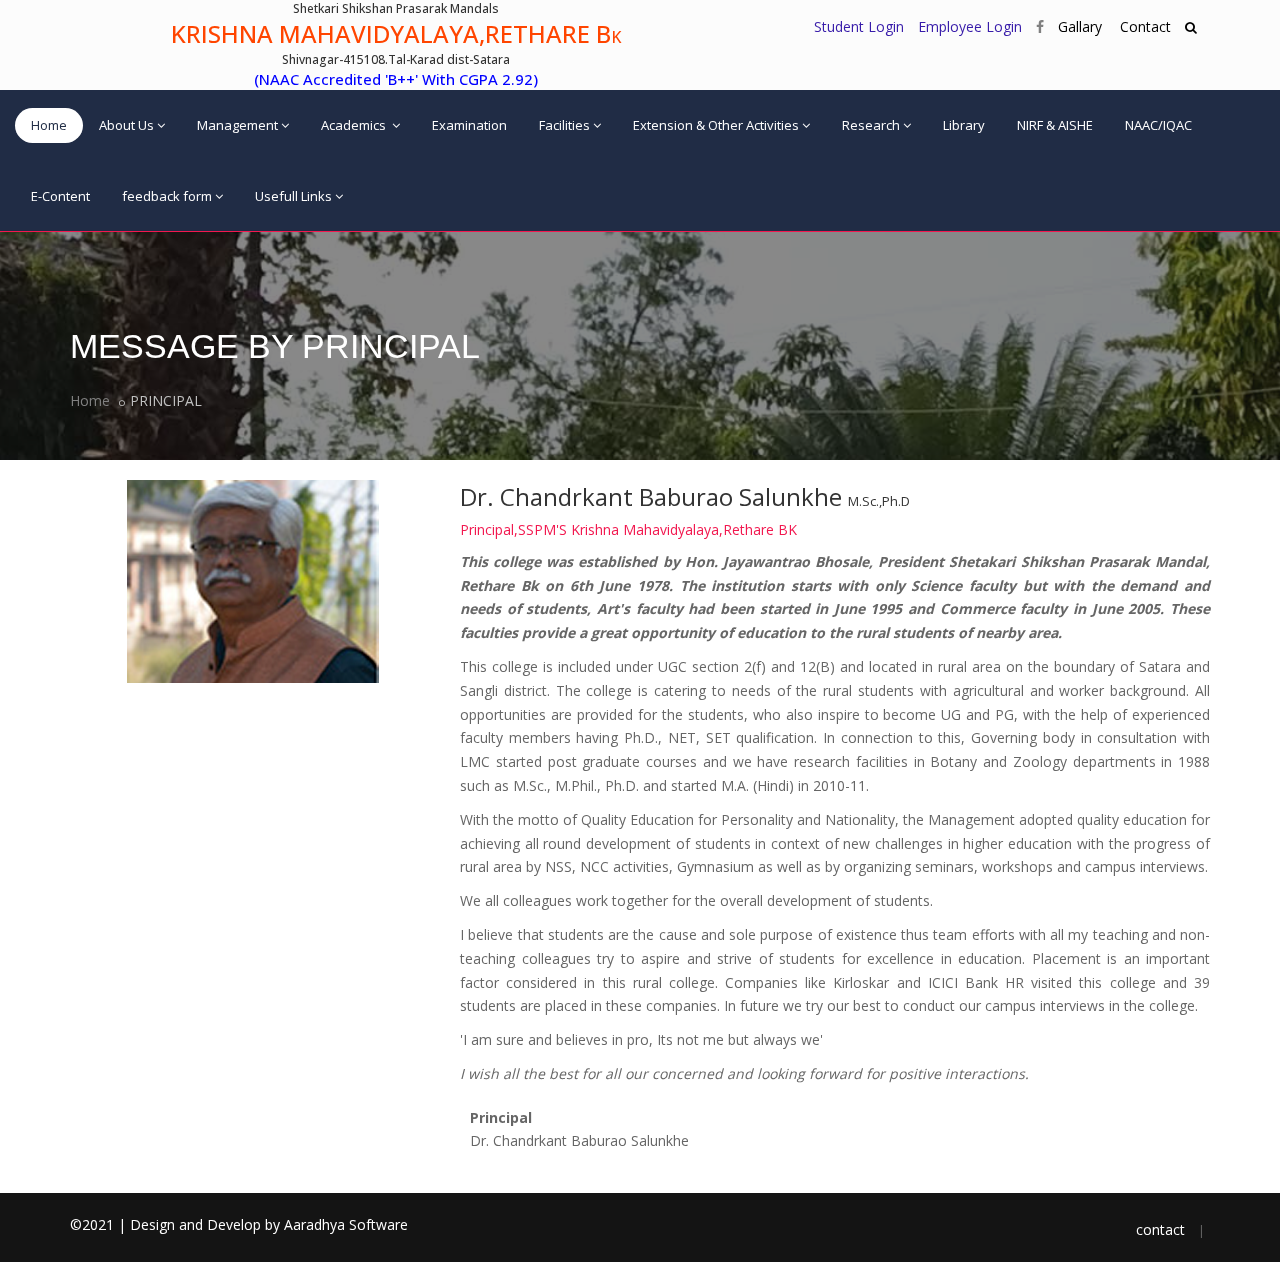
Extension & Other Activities (716, 125)
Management (237, 125)
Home (49, 125)
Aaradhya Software (346, 1224)
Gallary (1080, 26)
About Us (126, 125)
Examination (469, 125)
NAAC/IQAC (1158, 125)
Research (871, 125)
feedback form (167, 196)
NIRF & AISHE (1055, 125)
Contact (1143, 26)
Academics (355, 125)
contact (1160, 1229)
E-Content (60, 196)
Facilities (564, 125)
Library (964, 125)
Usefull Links (293, 196)
